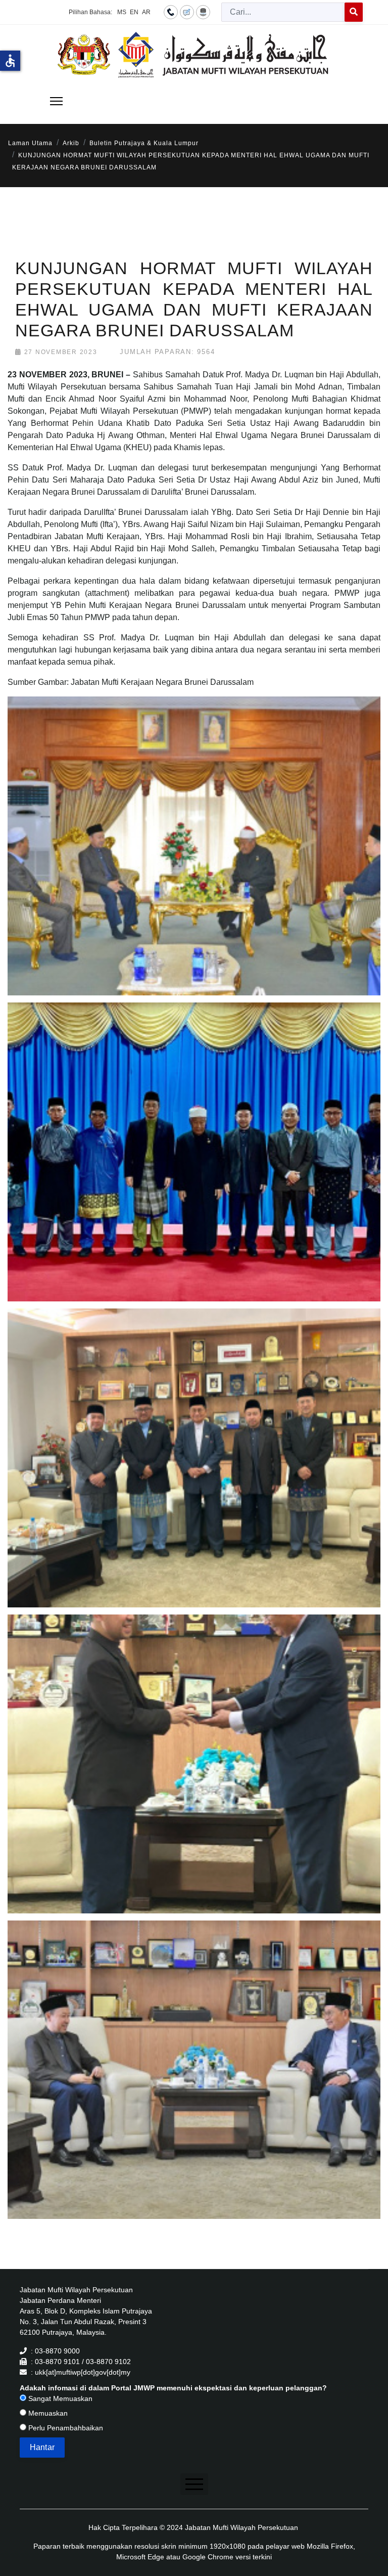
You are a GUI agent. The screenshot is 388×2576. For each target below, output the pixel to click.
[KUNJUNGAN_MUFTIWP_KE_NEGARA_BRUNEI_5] (196, 2082)
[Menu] (56, 101)
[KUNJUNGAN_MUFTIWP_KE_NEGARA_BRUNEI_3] (196, 1470)
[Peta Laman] (203, 12)
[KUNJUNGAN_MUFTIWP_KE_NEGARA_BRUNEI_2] (196, 1164)
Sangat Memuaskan (59, 2398)
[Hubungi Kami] (171, 12)
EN (134, 12)
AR (146, 12)
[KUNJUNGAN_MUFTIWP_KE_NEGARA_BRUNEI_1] (196, 858)
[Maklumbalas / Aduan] (187, 12)
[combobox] (283, 12)
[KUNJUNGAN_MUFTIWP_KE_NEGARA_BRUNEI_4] (196, 1776)
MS (122, 12)
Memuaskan (47, 2413)
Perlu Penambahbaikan (65, 2428)
